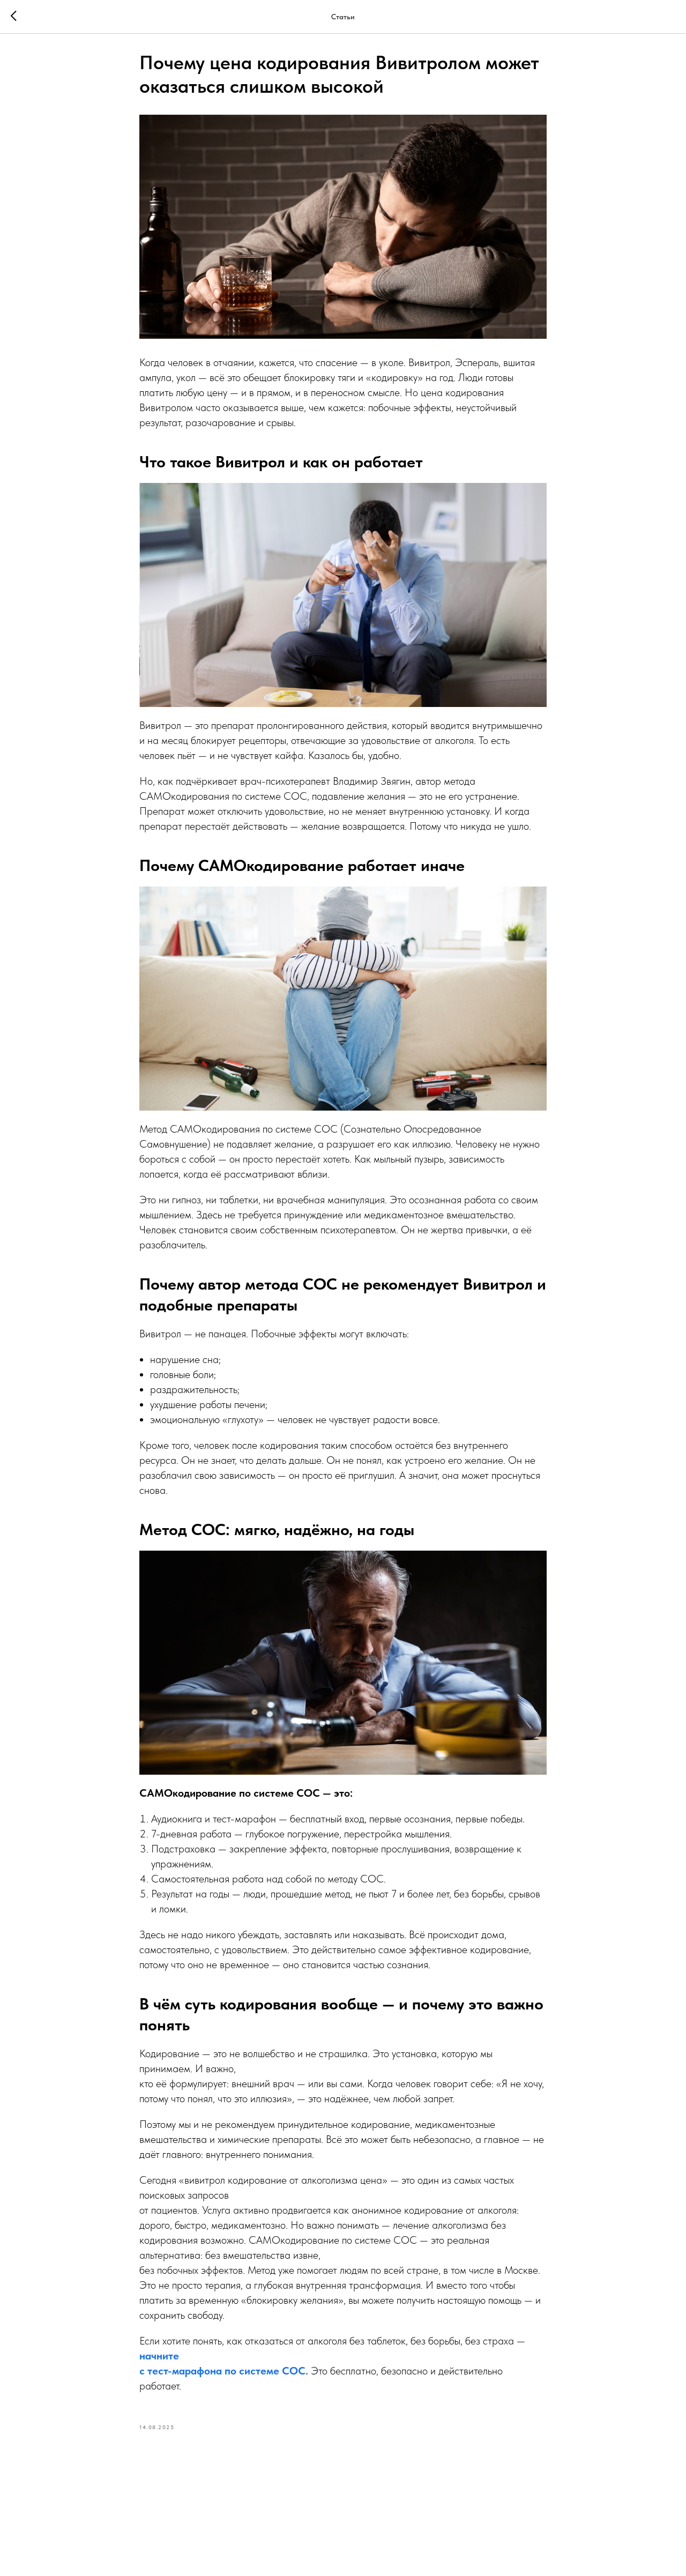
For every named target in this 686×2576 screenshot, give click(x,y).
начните (159, 2356)
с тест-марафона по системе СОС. (224, 2371)
